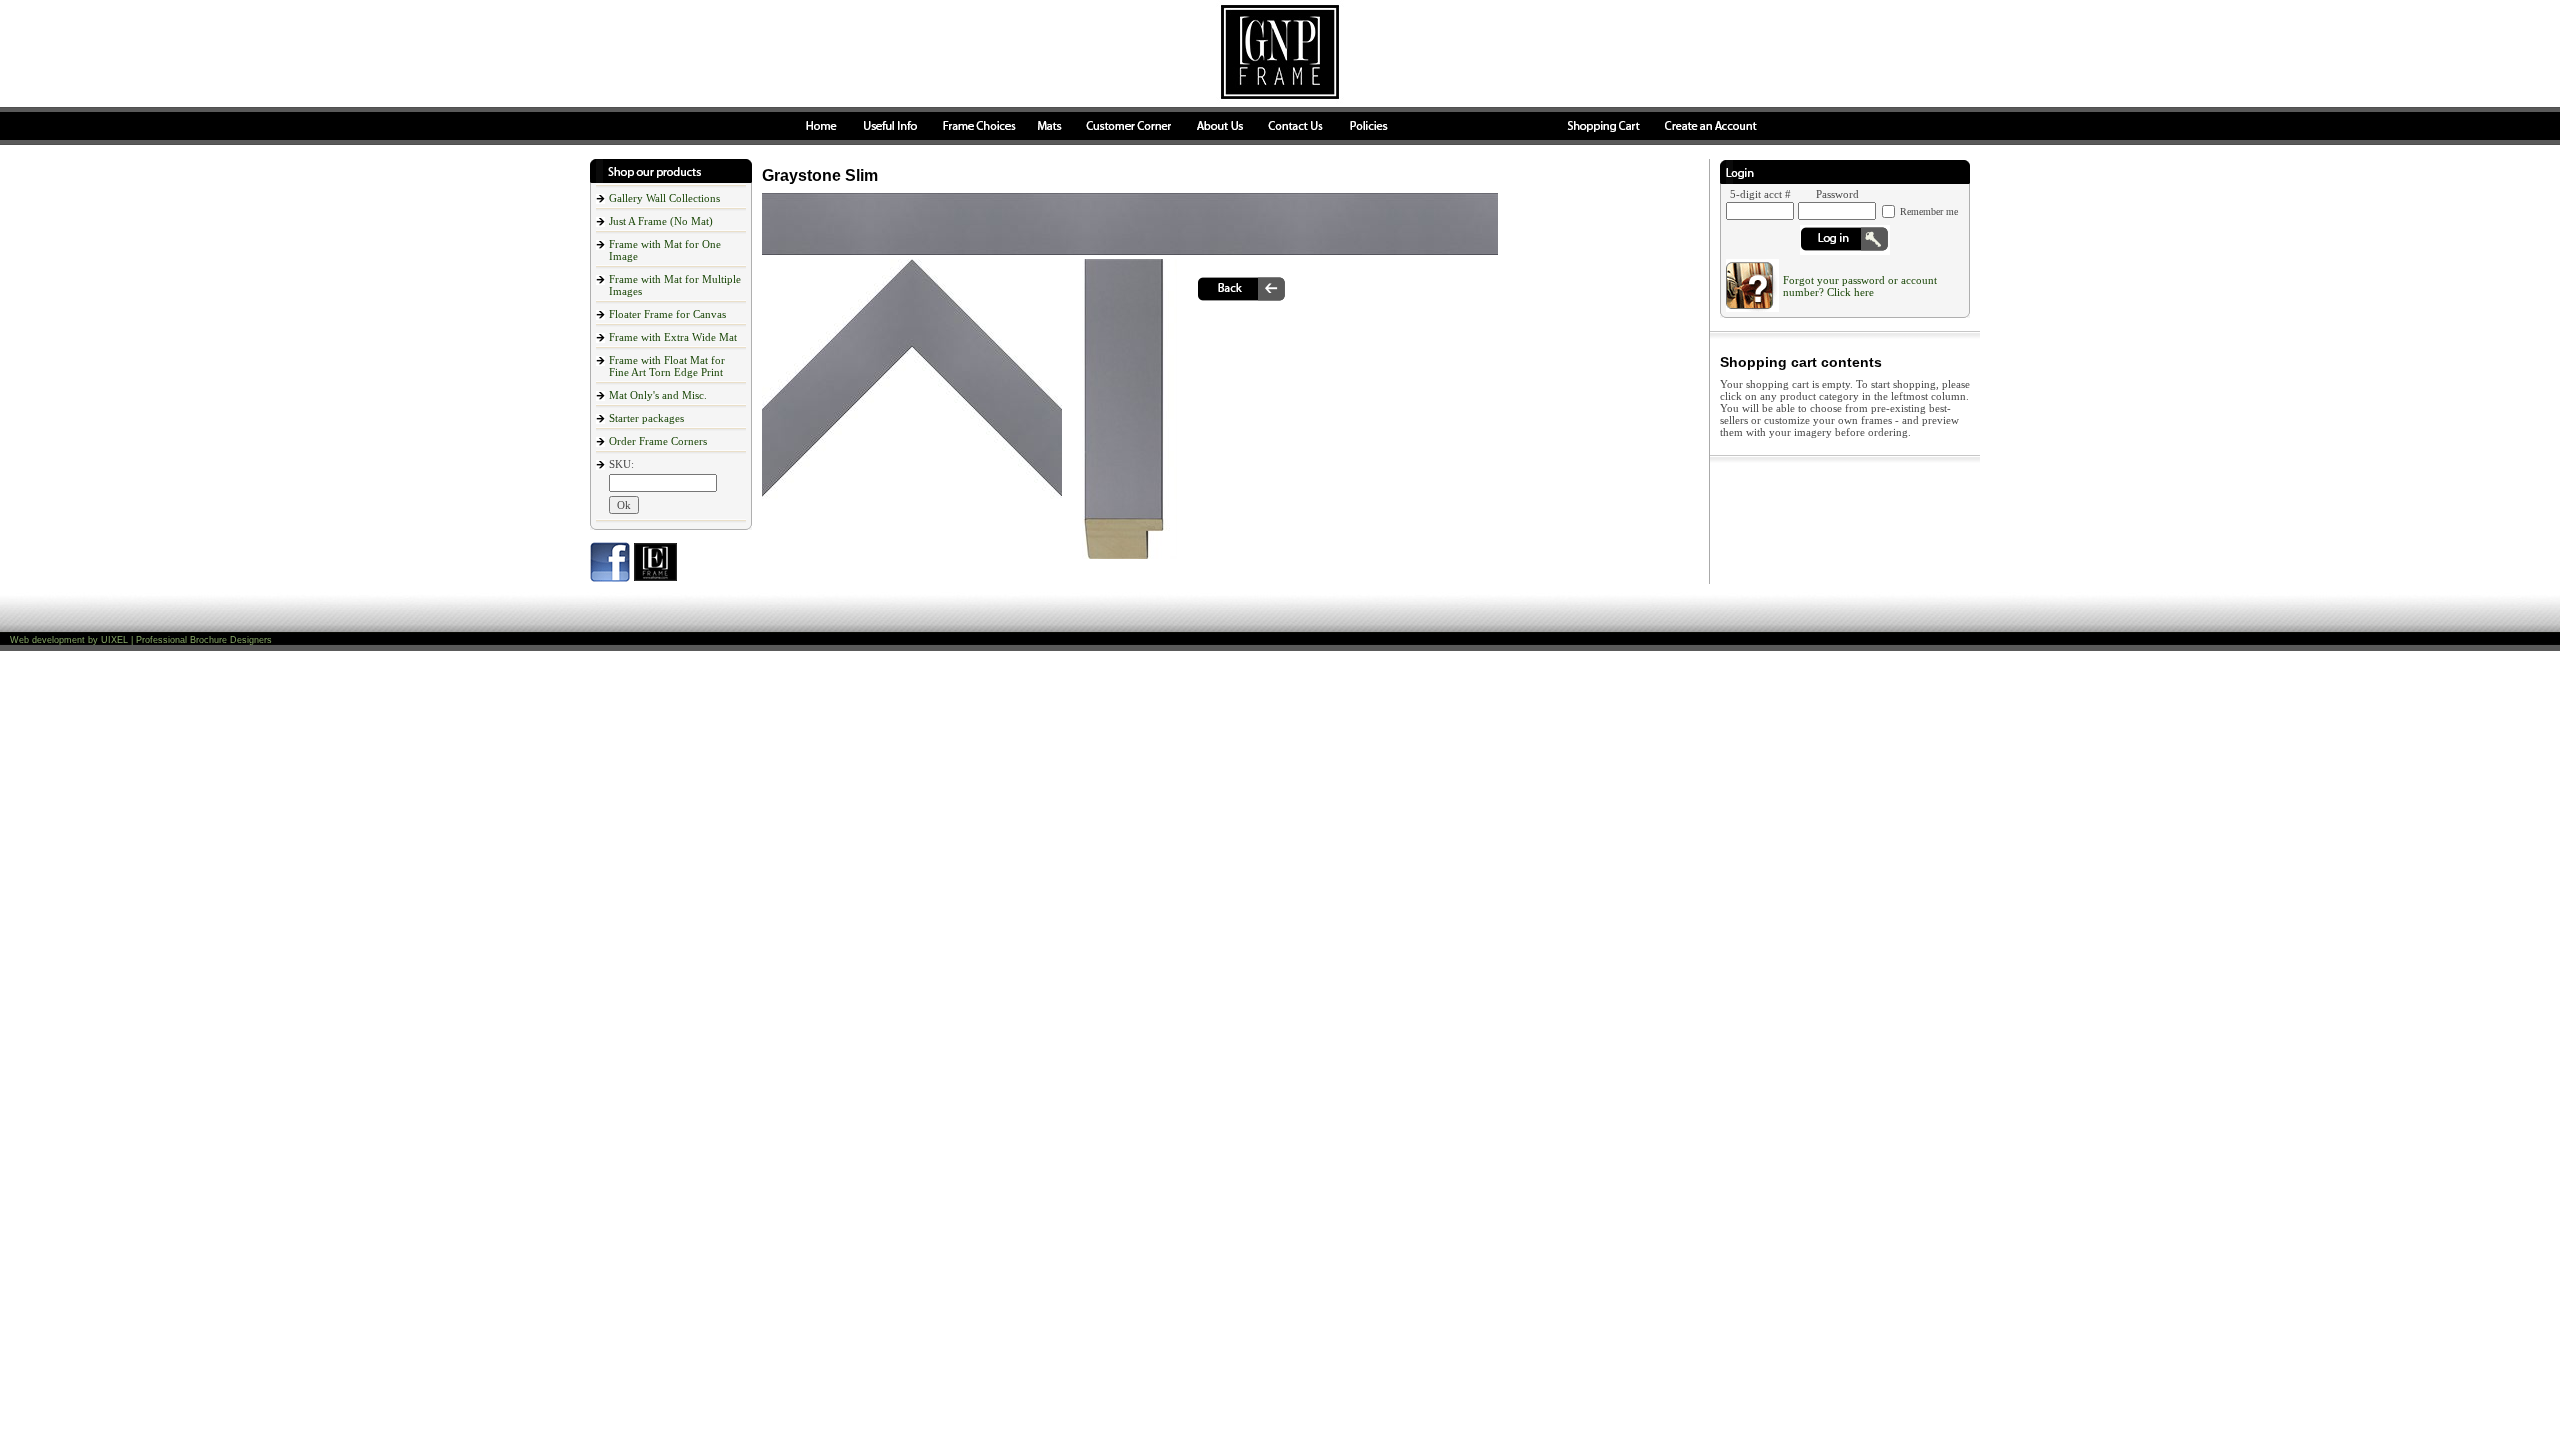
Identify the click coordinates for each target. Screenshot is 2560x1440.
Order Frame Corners (658, 441)
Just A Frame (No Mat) (661, 221)
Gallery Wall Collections (664, 198)
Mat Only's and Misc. (658, 395)
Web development (47, 640)
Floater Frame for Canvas (667, 314)
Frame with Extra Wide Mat (673, 337)
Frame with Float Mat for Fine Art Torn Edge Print (667, 366)
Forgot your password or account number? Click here (1860, 286)
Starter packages (646, 418)
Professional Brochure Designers (204, 640)
